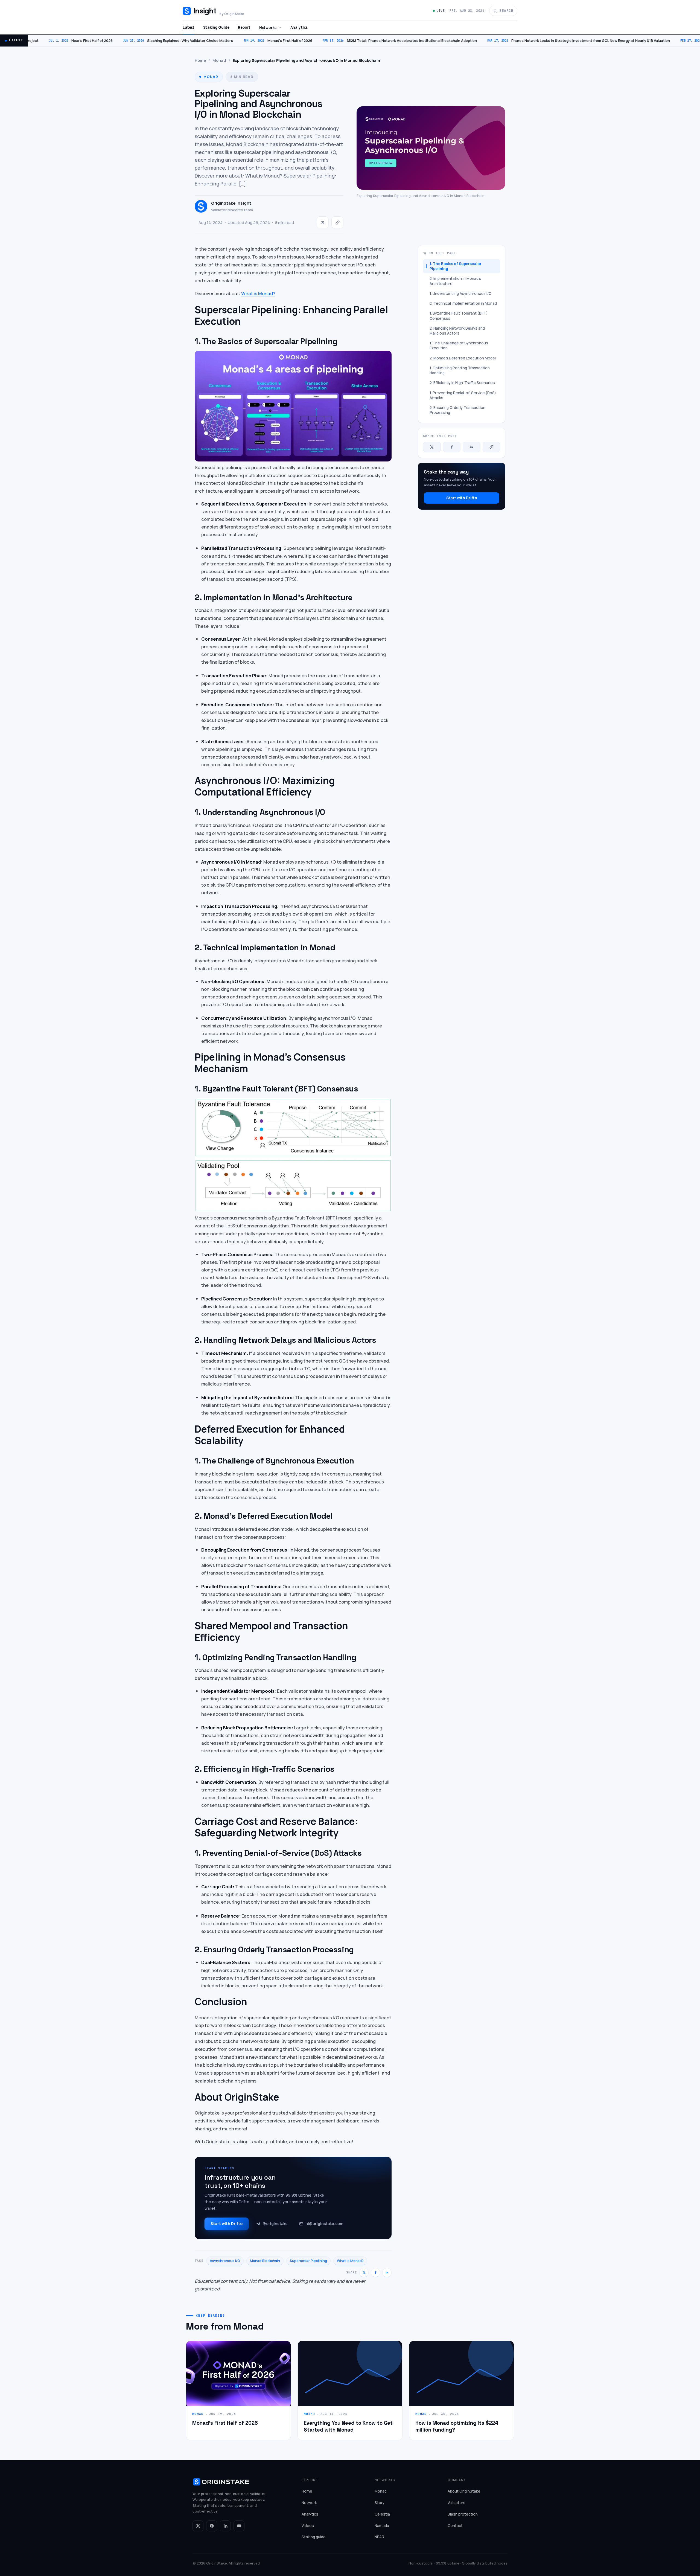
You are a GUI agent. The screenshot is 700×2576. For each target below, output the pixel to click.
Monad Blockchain (265, 2261)
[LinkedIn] (225, 2526)
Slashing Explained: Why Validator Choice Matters (132, 40)
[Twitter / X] (198, 2526)
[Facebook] (212, 2526)
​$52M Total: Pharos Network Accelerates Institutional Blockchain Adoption (354, 40)
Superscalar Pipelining (308, 2261)
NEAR (379, 2537)
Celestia (382, 2514)
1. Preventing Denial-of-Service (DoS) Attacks (463, 395)
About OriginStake (464, 2491)
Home (200, 60)
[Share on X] (323, 222)
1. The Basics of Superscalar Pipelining (456, 266)
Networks (268, 28)
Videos (308, 2526)
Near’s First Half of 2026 (35, 40)
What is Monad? (258, 293)
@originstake (275, 2224)
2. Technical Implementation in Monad (463, 303)
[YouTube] (239, 2526)
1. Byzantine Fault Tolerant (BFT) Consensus (459, 316)
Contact (455, 2526)
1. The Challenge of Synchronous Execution (459, 345)
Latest (189, 27)
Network (309, 2503)
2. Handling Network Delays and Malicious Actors (457, 331)
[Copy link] (337, 222)
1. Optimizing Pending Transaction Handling (460, 370)
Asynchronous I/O (225, 2261)
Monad (219, 60)
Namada (382, 2526)
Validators (457, 2503)
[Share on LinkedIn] (387, 2273)
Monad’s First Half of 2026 (232, 40)
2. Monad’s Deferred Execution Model (463, 358)
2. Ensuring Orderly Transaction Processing (457, 410)
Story (380, 2503)
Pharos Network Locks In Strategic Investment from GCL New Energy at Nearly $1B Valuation (533, 40)
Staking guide (314, 2537)
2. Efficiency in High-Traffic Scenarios (462, 383)
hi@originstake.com (324, 2224)
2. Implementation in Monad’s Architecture (455, 281)
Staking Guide (216, 27)
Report (244, 27)
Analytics (299, 27)
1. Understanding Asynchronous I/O (461, 294)
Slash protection (463, 2514)
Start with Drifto (227, 2224)
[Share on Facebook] (375, 2273)
